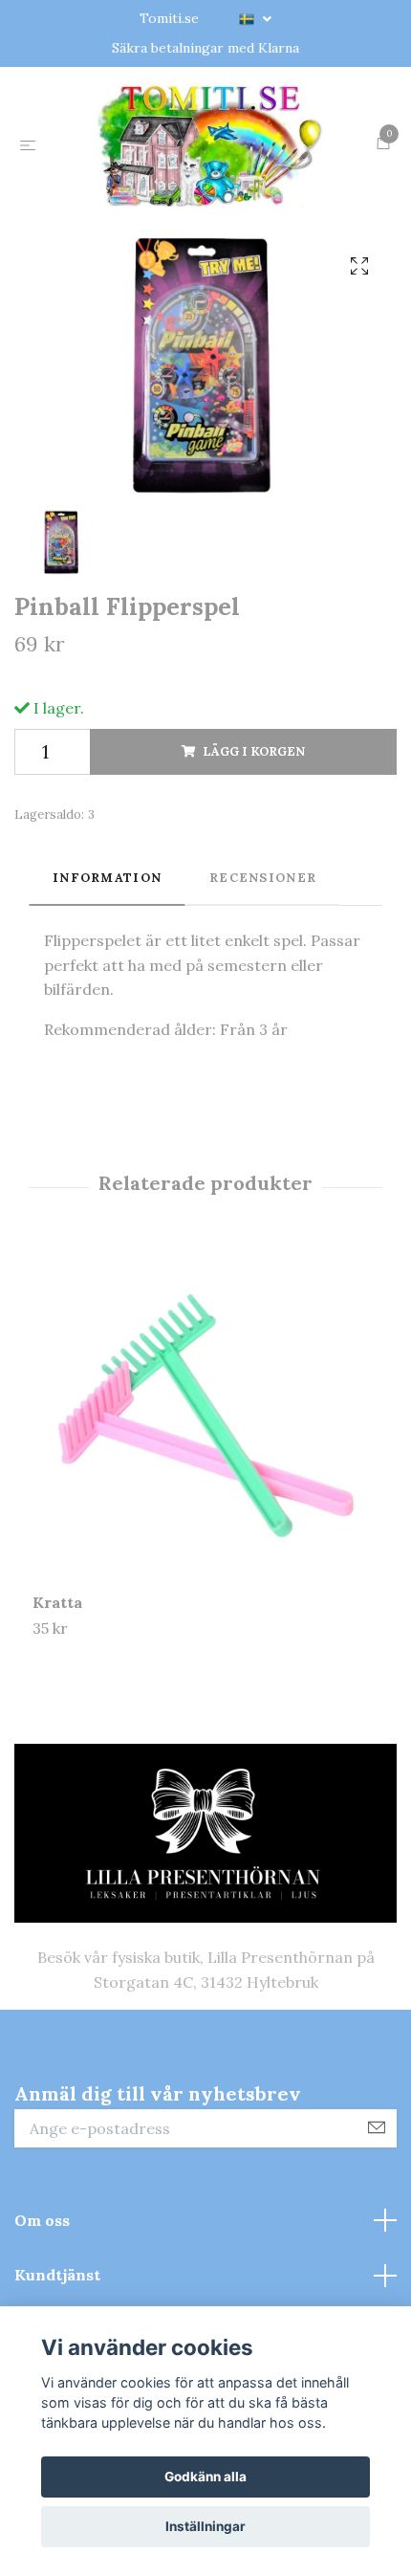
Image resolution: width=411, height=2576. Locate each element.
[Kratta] (205, 1550)
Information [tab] (107, 1009)
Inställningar (205, 2526)
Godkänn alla (205, 2477)
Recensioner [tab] (263, 1009)
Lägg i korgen (254, 881)
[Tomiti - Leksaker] (205, 209)
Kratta (57, 1732)
